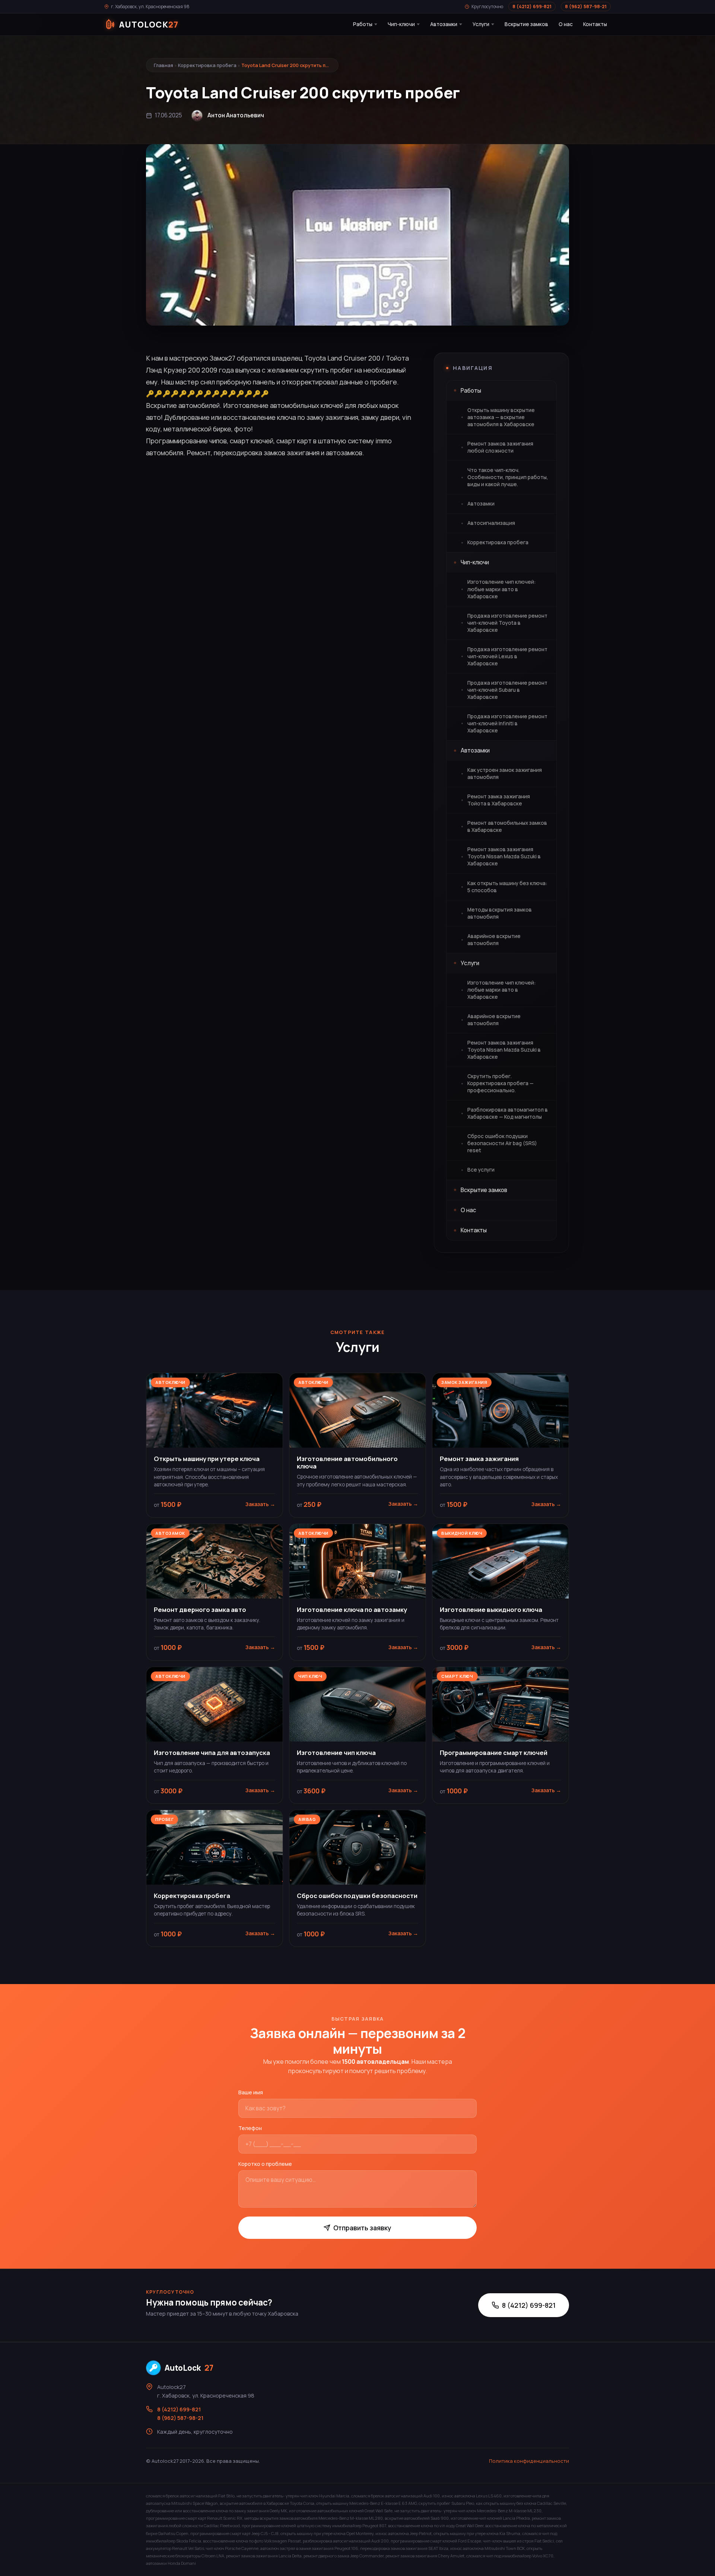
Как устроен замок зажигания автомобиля (505, 774)
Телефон (250, 2128)
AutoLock (189, 2368)
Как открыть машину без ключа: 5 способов (507, 887)
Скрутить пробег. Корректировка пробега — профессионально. (500, 1083)
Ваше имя (251, 2092)
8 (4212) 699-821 (532, 7)
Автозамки (444, 24)
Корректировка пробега (207, 65)
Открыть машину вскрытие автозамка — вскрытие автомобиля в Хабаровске (501, 417)
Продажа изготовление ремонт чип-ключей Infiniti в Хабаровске (507, 723)
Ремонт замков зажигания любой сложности (500, 447)
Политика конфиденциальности (529, 2461)
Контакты (595, 24)
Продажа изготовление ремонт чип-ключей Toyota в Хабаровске (507, 623)
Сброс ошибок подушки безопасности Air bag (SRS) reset (502, 1143)
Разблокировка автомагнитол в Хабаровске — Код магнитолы (508, 1113)
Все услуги (481, 1170)
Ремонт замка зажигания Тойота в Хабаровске (499, 800)
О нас (566, 24)
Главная (163, 65)
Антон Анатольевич (236, 115)
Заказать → (260, 1504)
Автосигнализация (491, 523)
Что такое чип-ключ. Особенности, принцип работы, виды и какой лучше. (508, 477)
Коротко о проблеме (265, 2164)
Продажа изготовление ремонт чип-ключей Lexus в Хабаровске (507, 656)
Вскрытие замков (526, 24)
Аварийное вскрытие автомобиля (494, 940)
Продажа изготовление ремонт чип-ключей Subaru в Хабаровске (507, 690)
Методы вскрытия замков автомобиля (500, 913)
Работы (363, 24)
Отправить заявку (362, 2228)
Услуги (481, 24)
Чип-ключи (401, 24)
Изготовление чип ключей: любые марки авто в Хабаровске (501, 589)
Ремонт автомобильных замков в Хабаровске (507, 826)
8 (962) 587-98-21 (586, 7)
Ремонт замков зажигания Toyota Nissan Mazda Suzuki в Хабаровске (504, 856)
